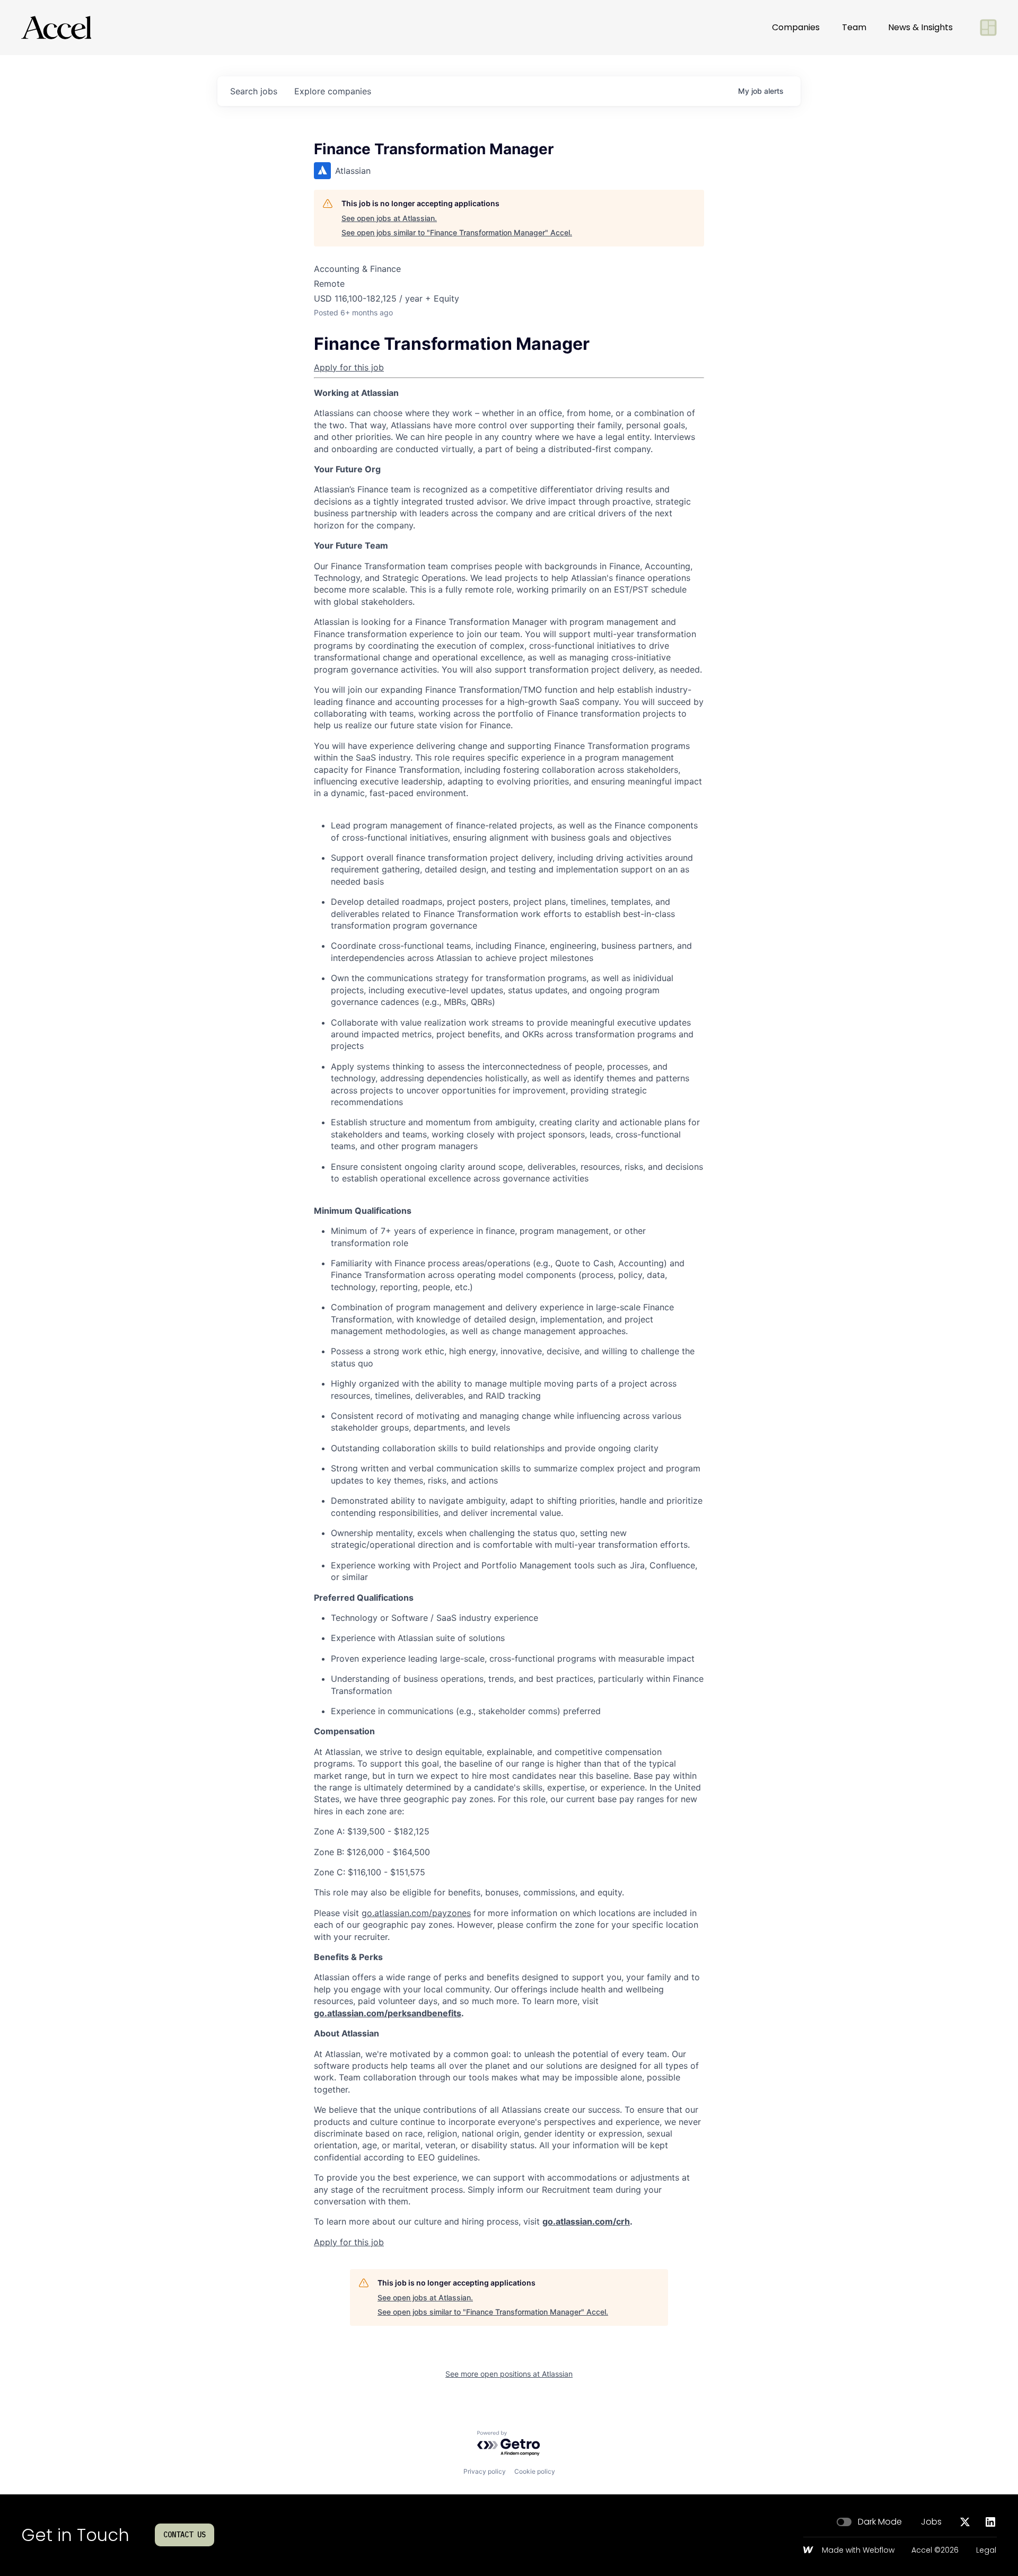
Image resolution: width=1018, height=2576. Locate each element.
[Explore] (988, 28)
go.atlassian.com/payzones (416, 1913)
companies (333, 91)
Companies (796, 27)
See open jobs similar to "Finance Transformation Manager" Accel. (457, 232)
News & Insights (920, 27)
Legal (986, 2551)
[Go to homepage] (56, 28)
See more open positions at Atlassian (509, 2374)
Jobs (931, 2522)
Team (854, 27)
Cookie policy (535, 2471)
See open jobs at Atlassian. (389, 218)
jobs (254, 91)
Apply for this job (349, 367)
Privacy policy (485, 2471)
